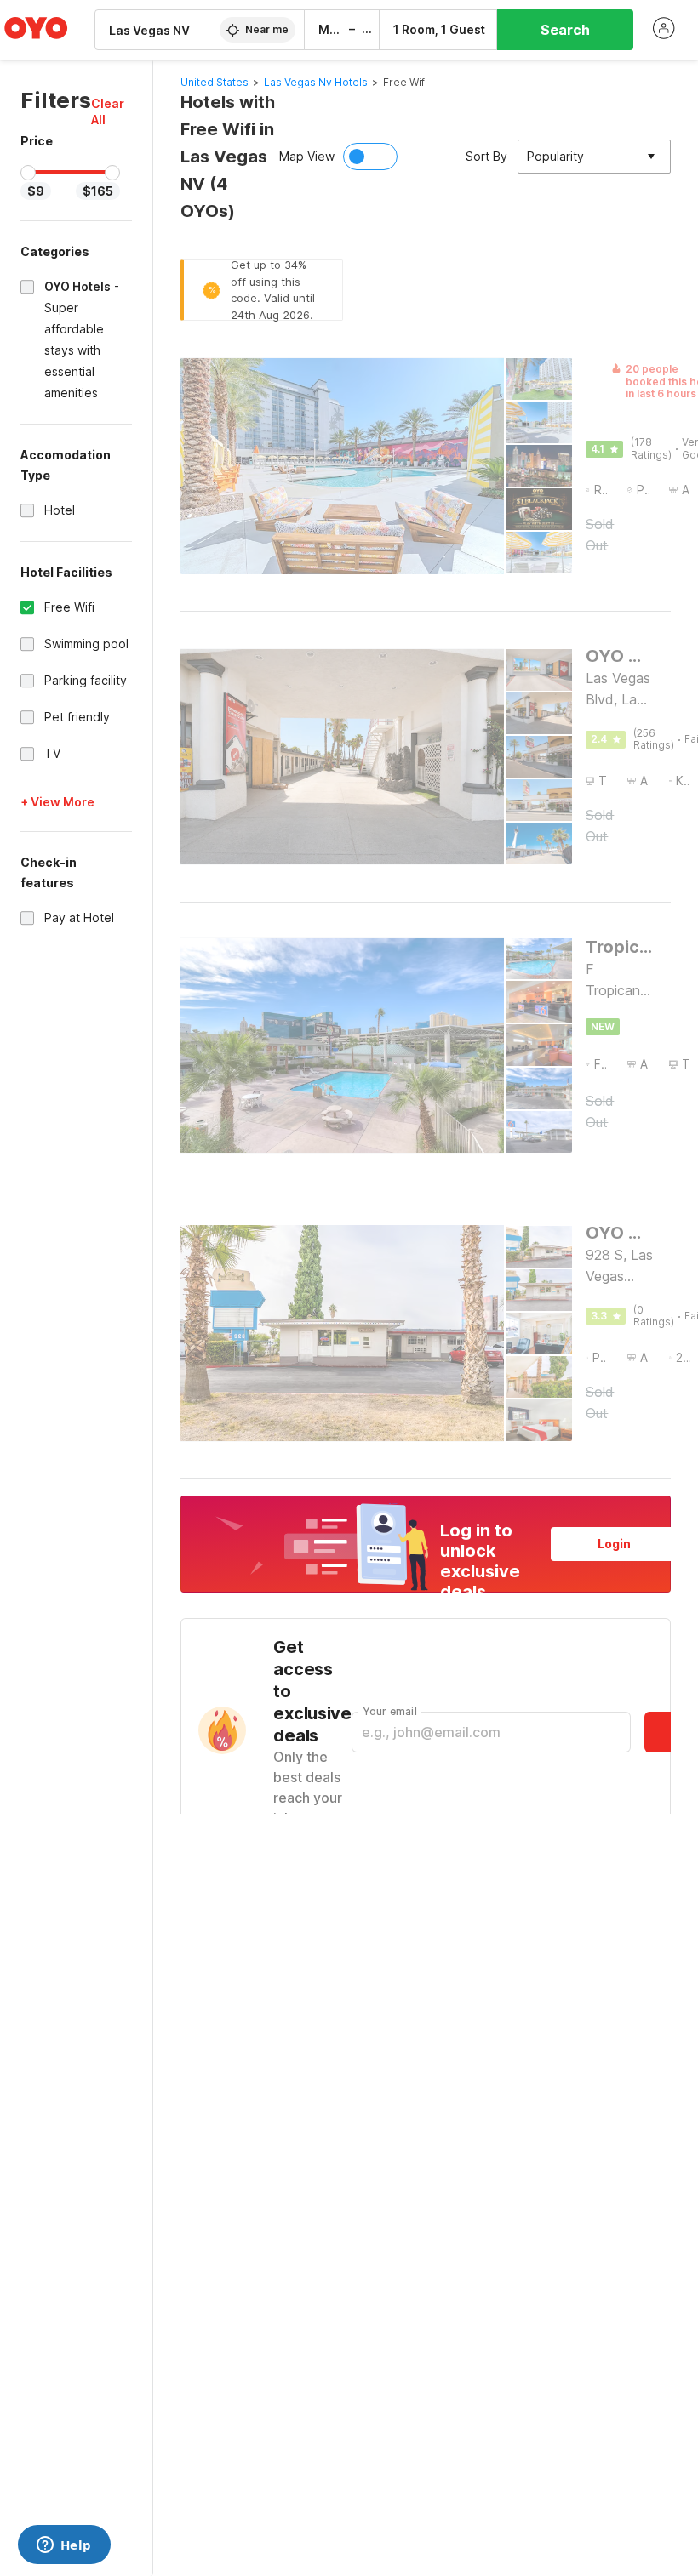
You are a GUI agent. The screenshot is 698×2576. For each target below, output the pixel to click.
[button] (112, 111)
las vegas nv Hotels (316, 82)
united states (215, 82)
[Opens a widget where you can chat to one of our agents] (64, 2546)
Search (565, 30)
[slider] (28, 173)
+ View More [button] (57, 802)
